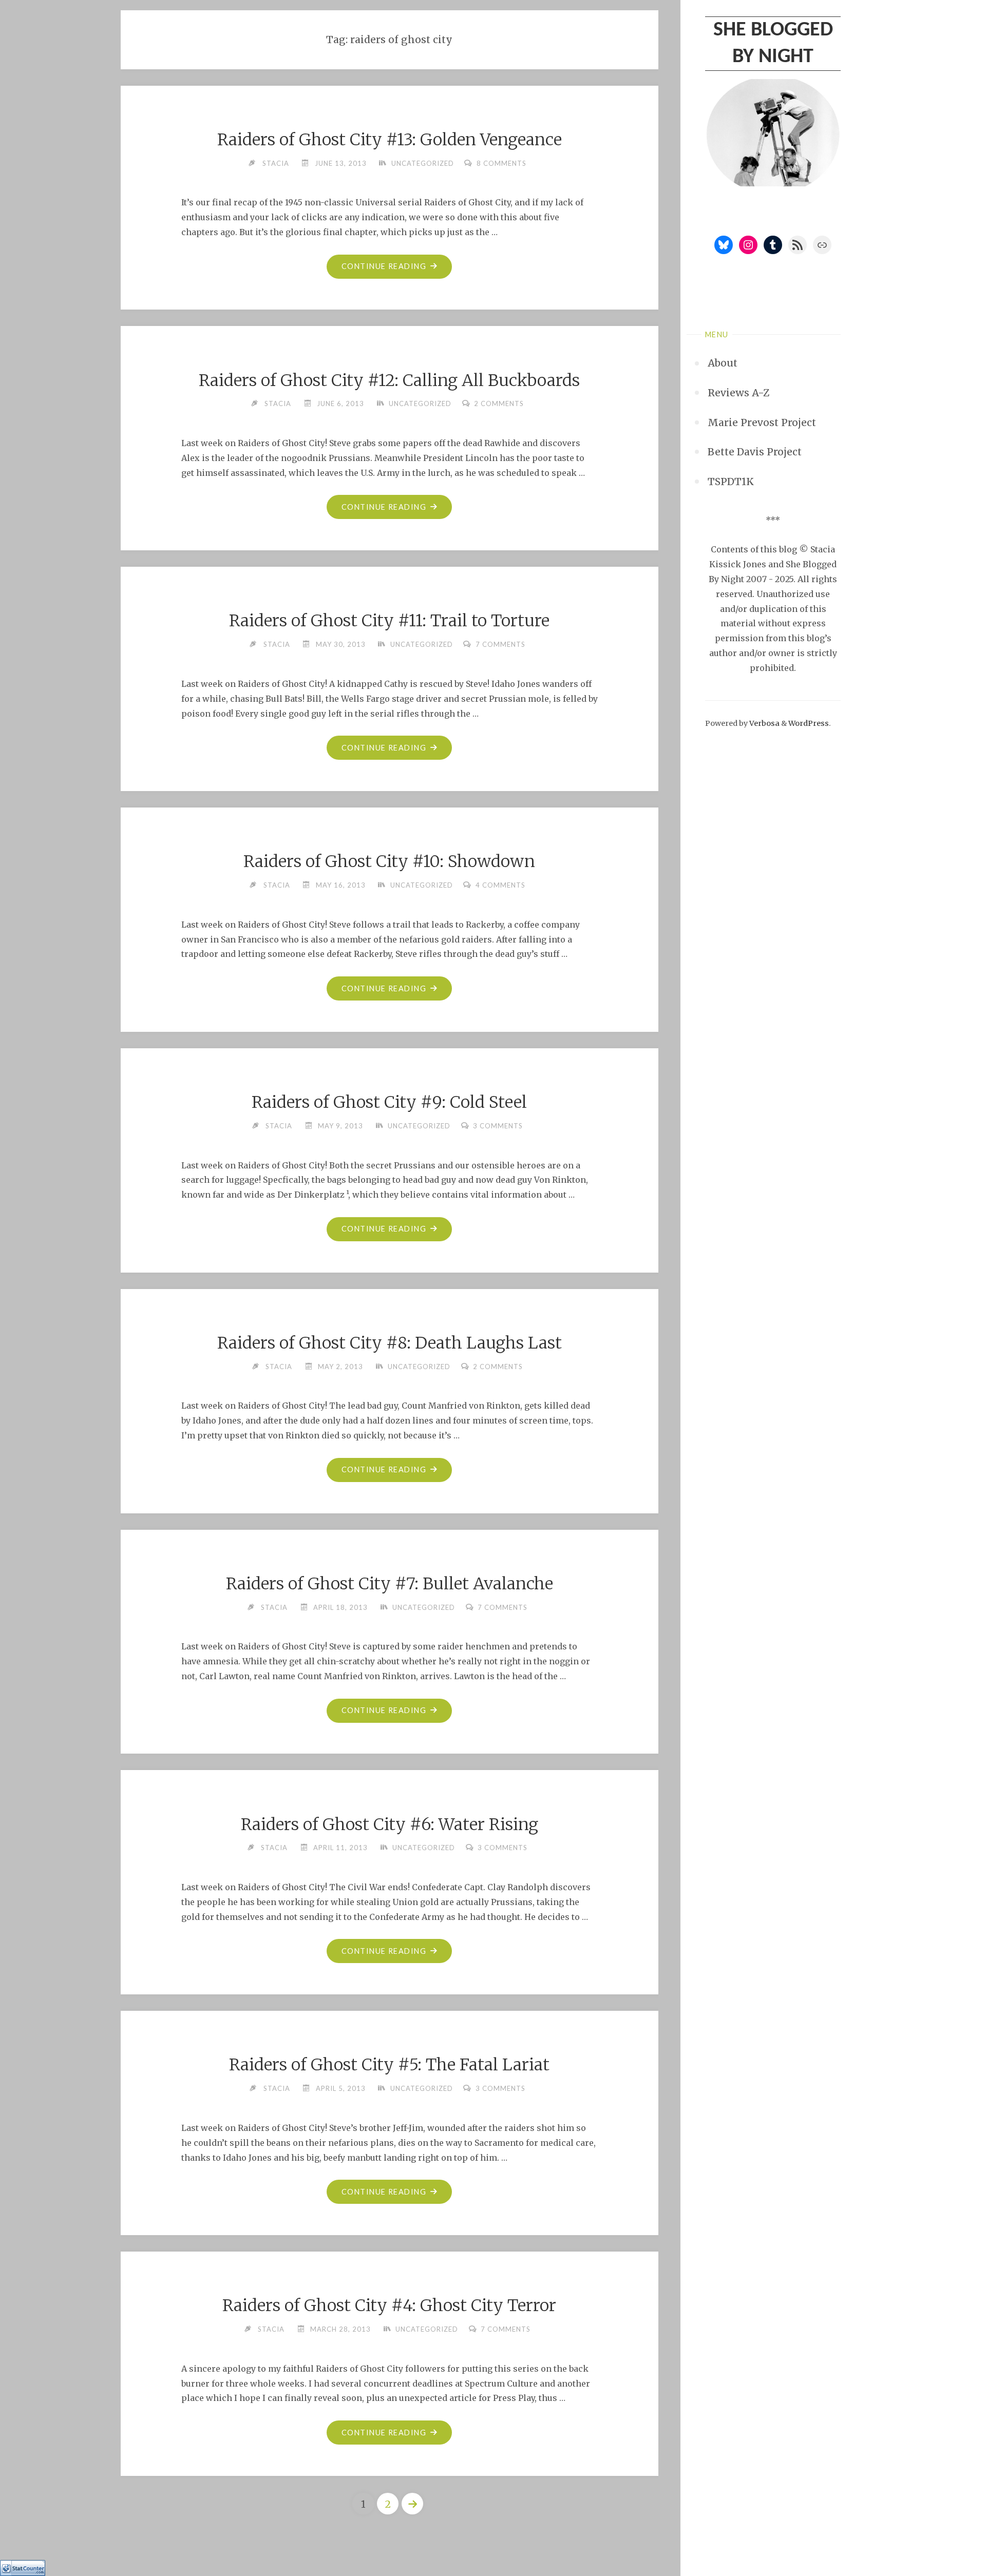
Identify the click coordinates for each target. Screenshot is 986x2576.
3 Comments (498, 1126)
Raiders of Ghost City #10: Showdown (389, 861)
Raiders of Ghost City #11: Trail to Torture (389, 621)
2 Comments (499, 403)
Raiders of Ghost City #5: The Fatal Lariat (389, 2065)
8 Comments (501, 163)
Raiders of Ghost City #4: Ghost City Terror (389, 2305)
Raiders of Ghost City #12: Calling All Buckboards (389, 380)
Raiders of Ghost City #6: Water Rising (390, 1824)
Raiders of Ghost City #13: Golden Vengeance (390, 140)
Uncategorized (423, 163)
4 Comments (500, 885)
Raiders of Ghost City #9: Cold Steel (389, 1102)
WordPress (809, 723)
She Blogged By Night (773, 44)
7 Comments (500, 644)
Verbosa (764, 723)
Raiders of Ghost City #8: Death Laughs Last (390, 1343)
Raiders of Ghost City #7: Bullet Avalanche (390, 1584)
